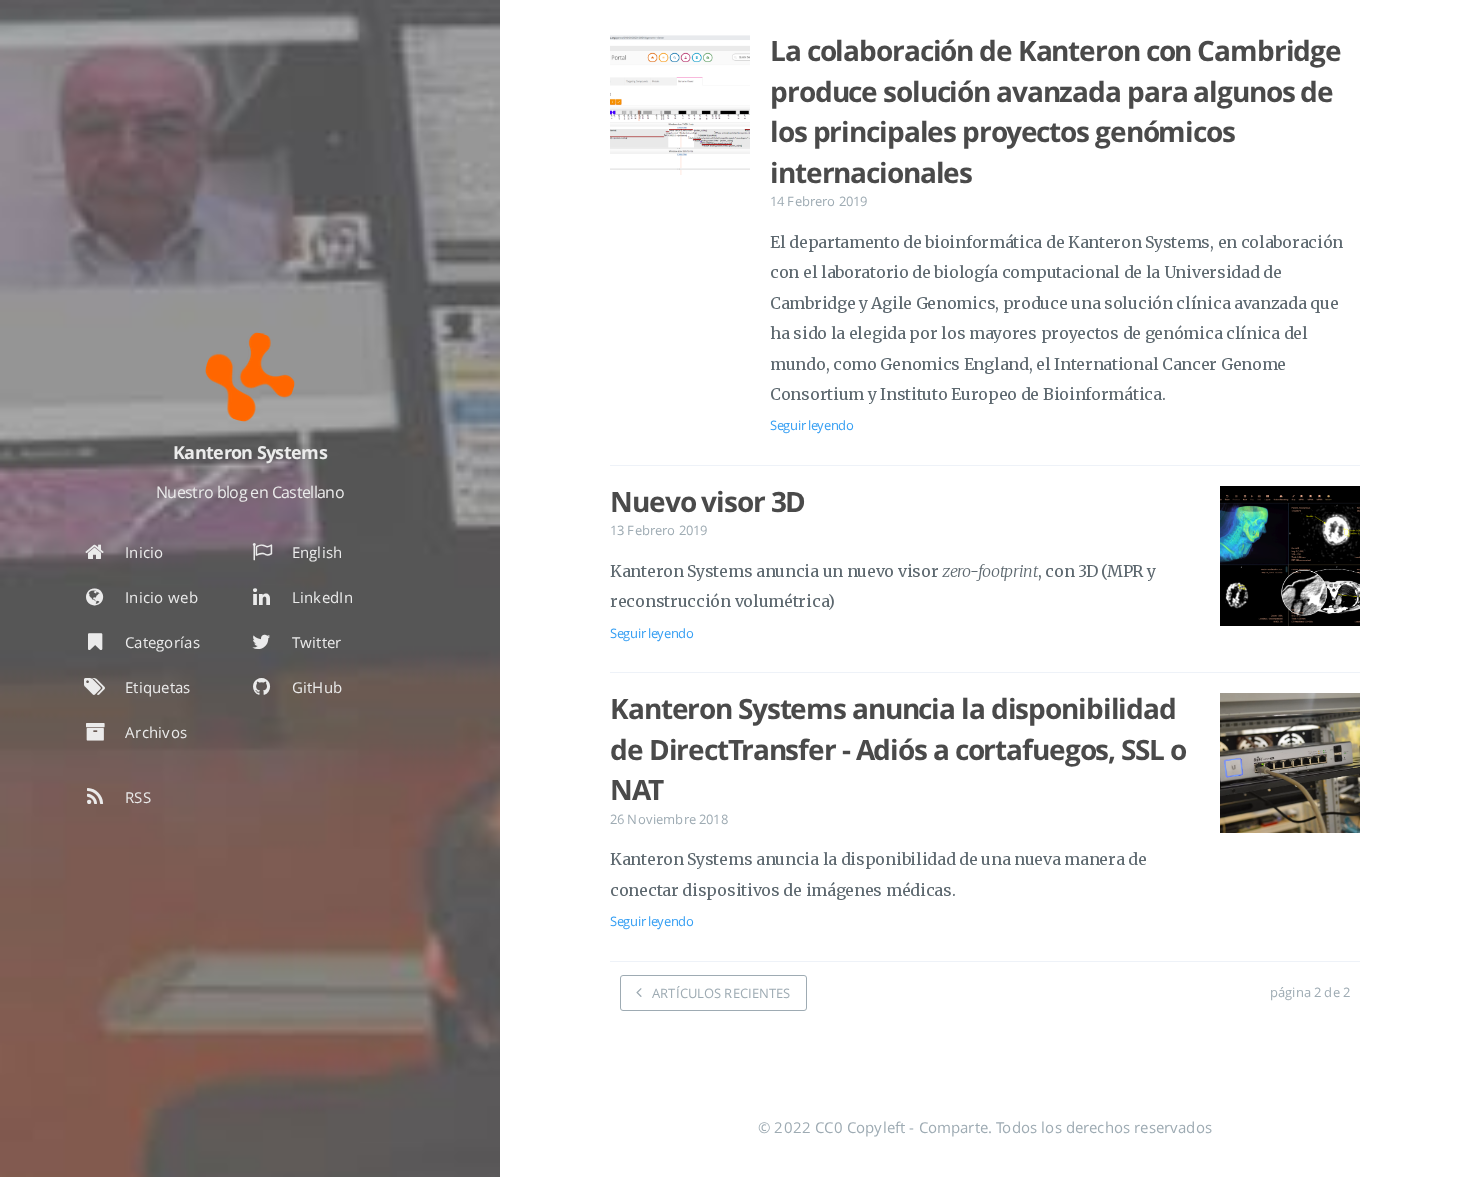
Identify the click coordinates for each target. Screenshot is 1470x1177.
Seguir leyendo (812, 425)
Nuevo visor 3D (707, 501)
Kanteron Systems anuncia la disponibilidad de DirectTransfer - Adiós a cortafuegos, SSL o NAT (897, 748)
